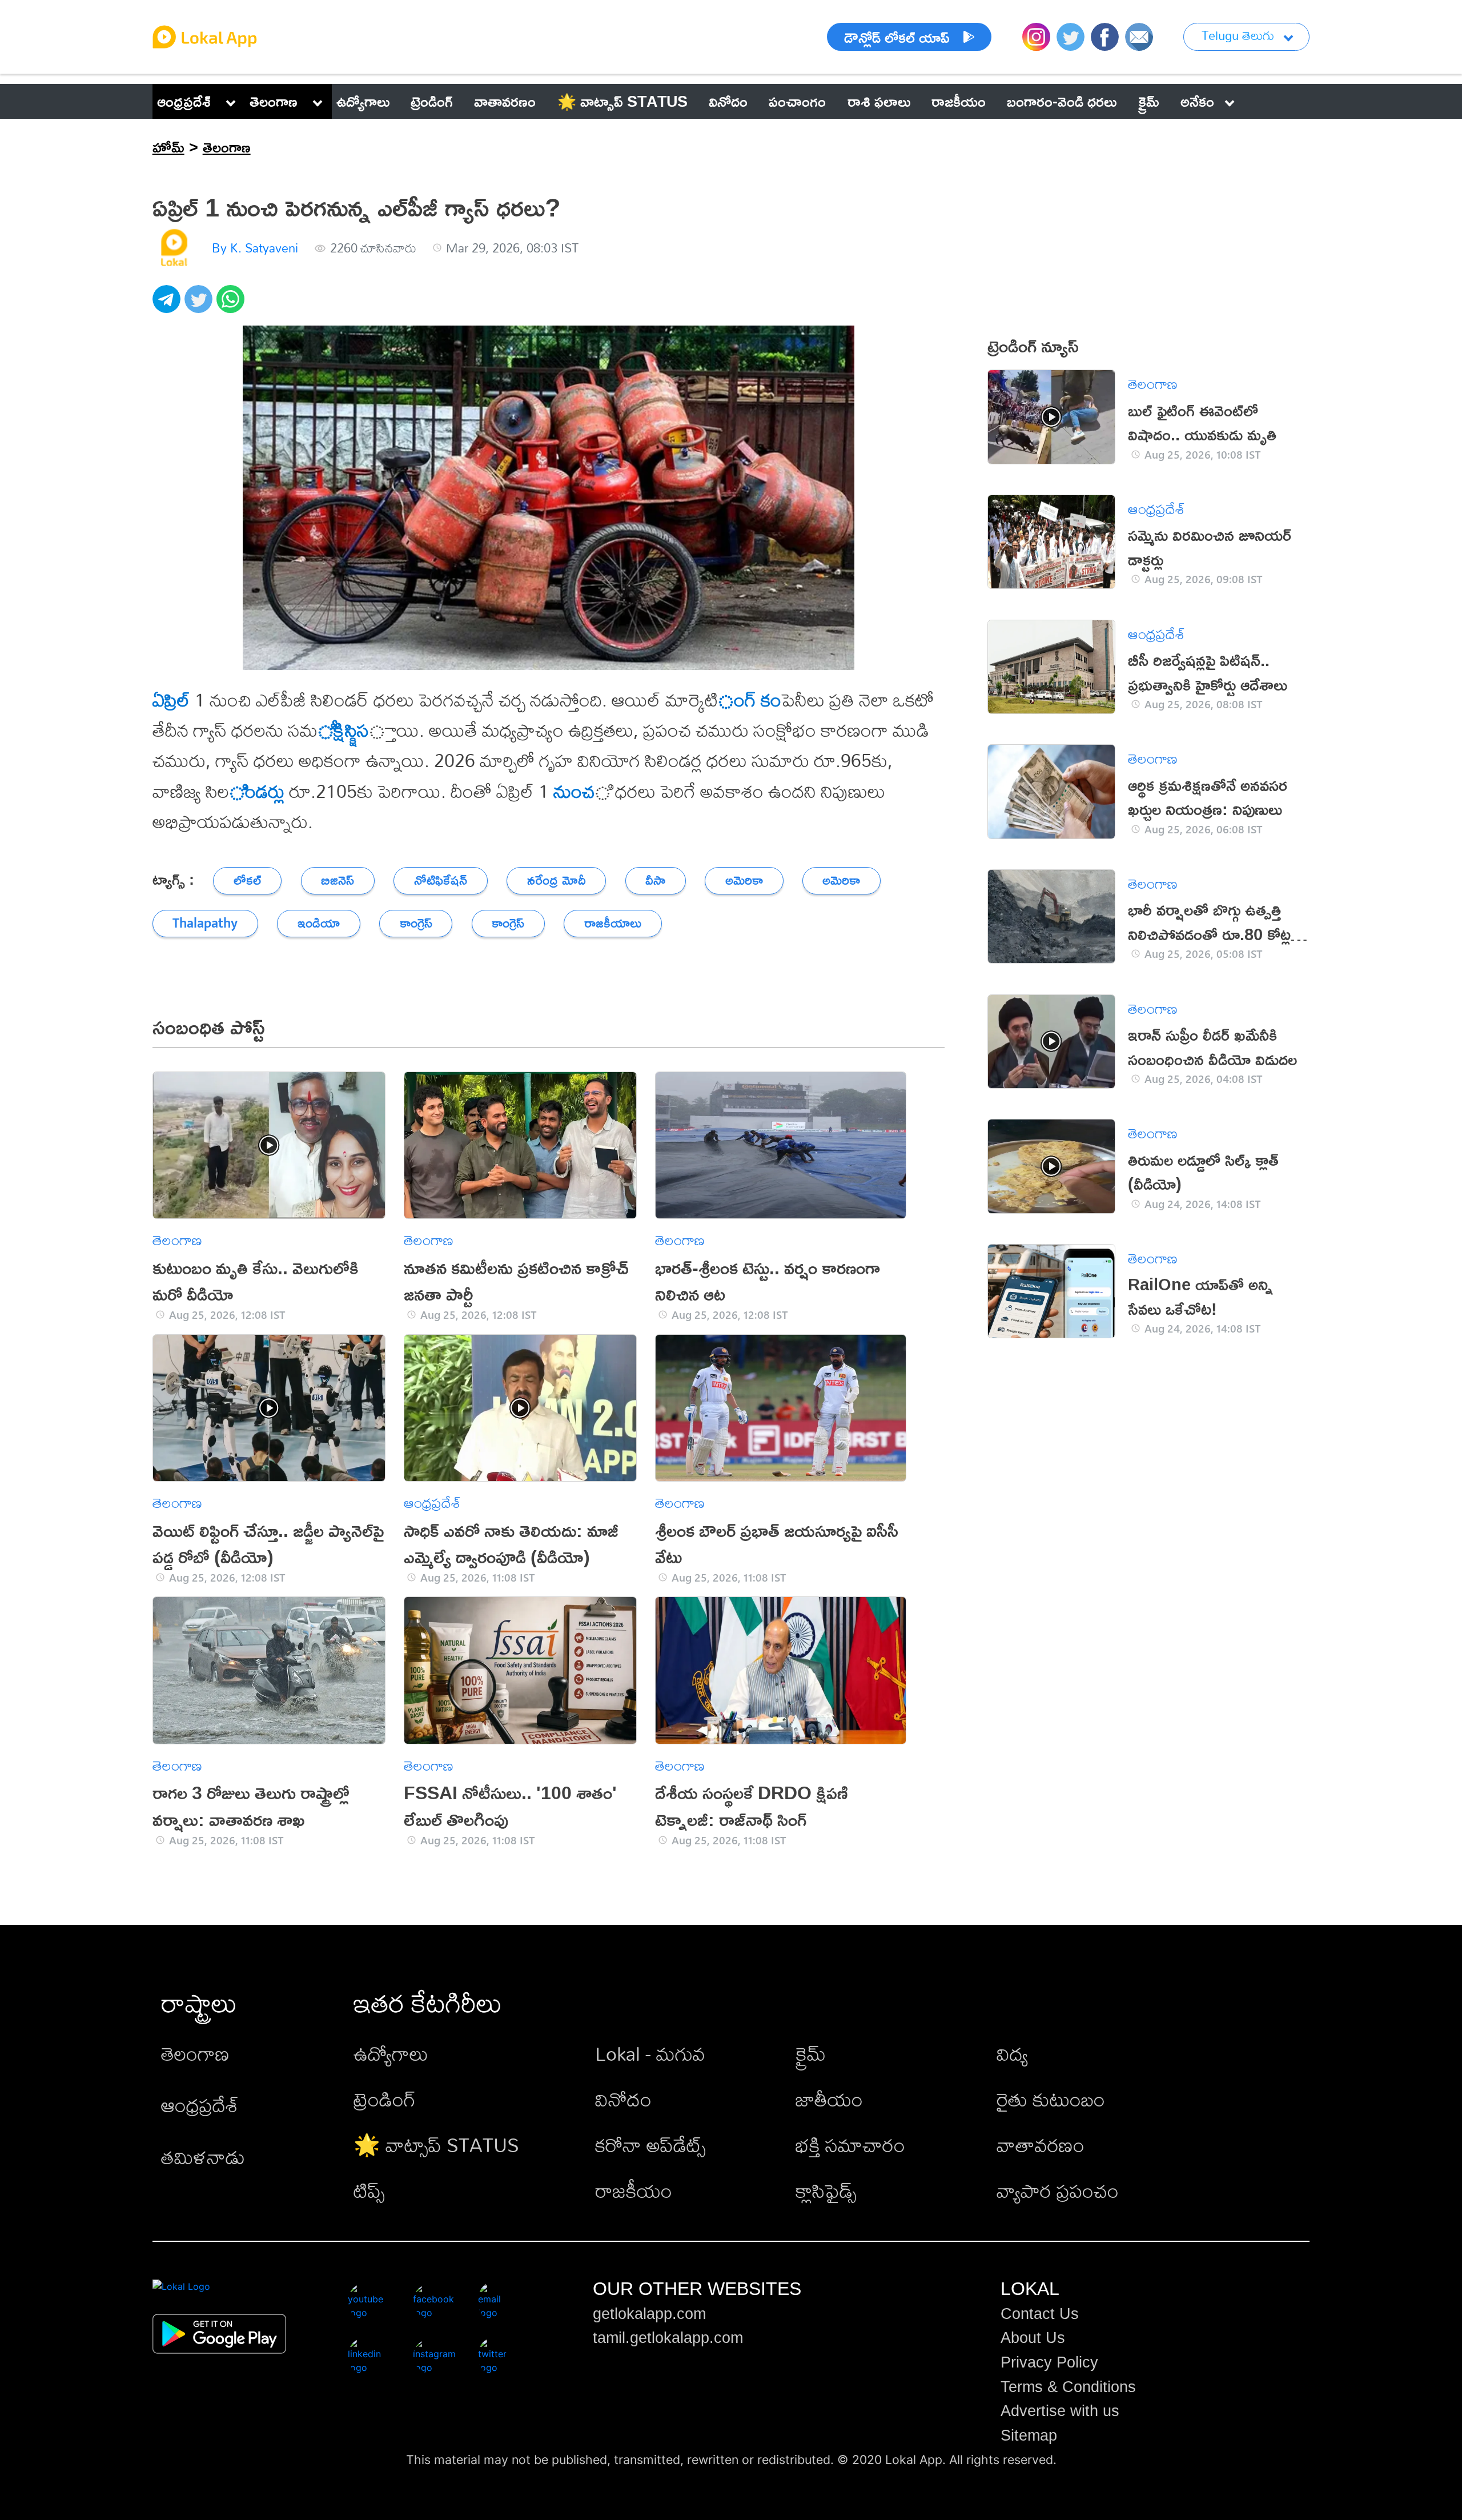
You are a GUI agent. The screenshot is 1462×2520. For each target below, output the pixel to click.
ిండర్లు (257, 791)
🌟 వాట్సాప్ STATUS (436, 2145)
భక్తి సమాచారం (850, 2145)
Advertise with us (1060, 2411)
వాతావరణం (1041, 2145)
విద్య (1012, 2054)
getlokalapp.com (649, 2314)
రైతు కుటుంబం (1051, 2099)
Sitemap (1029, 2435)
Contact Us (1040, 2314)
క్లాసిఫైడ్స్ (826, 2191)
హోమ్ (168, 147)
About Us (1033, 2338)
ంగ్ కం (750, 700)
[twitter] (200, 305)
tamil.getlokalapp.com (668, 2338)
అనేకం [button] (1197, 101)
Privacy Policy (1049, 2362)
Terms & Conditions (1068, 2387)
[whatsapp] (232, 305)
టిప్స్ (369, 2191)
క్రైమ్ (811, 2054)
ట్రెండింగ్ (385, 2099)
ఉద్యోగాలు (391, 2054)
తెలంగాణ (274, 101)
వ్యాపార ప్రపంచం (1058, 2191)
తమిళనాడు (203, 2157)
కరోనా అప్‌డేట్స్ (650, 2145)
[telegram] (168, 305)
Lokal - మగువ (650, 2054)
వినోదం (623, 2099)
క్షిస (363, 730)
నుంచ (572, 791)
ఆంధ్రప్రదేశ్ (184, 101)
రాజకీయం (634, 2191)
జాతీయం (829, 2099)
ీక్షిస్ (337, 730)
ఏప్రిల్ (171, 700)
